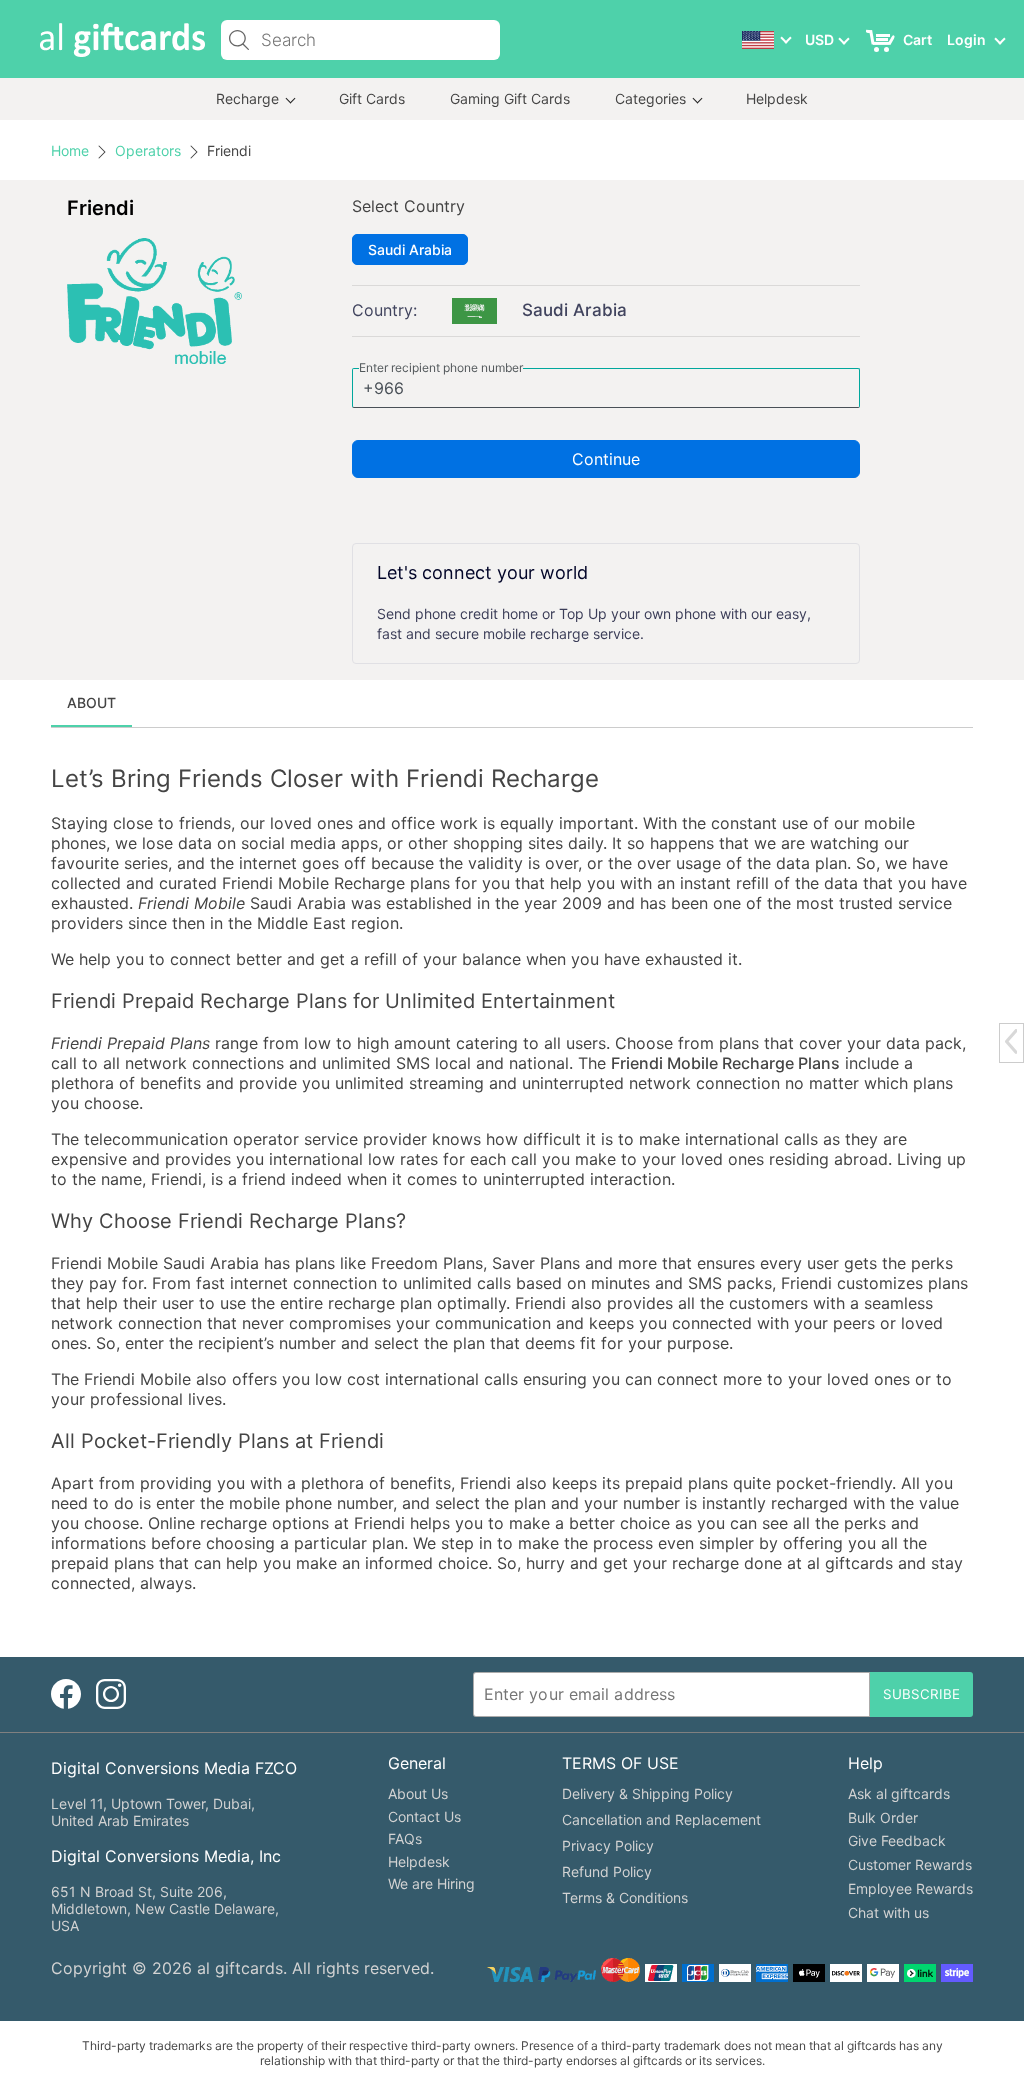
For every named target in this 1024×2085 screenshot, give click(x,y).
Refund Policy (607, 1871)
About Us (418, 1793)
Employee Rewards (910, 1888)
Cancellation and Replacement (661, 1819)
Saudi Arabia (410, 249)
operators (148, 150)
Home (70, 150)
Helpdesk (777, 98)
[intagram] (111, 1694)
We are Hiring (431, 1883)
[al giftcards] (122, 40)
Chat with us (888, 1912)
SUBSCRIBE (921, 1694)
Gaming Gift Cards (510, 98)
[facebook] (66, 1694)
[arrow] (1011, 1041)
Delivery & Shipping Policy (647, 1793)
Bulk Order (883, 1817)
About (91, 702)
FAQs (405, 1838)
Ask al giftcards (899, 1793)
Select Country (408, 206)
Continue (606, 459)
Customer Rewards (910, 1864)
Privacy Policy (608, 1845)
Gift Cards (372, 98)
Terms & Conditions (625, 1897)
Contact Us (424, 1816)
